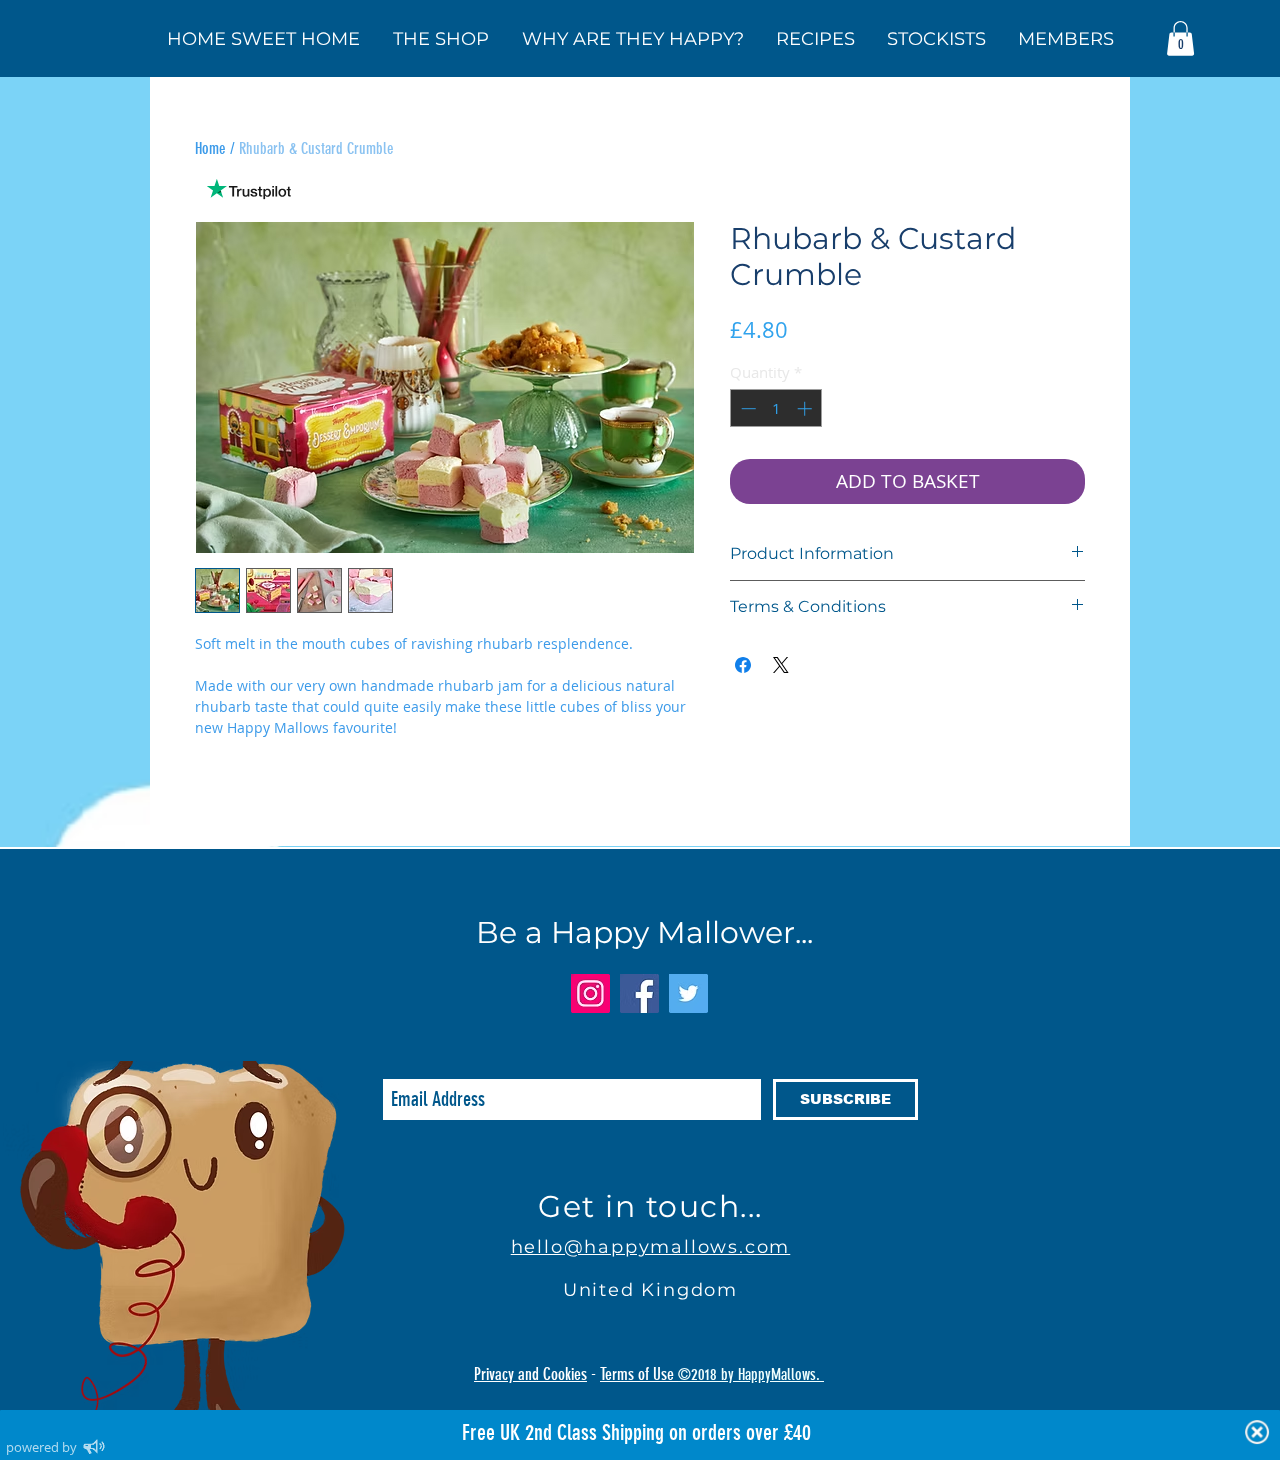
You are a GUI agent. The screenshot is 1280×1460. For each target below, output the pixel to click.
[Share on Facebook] (743, 665)
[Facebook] (639, 993)
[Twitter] (688, 993)
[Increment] (806, 408)
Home (210, 148)
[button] (1180, 38)
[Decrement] (746, 408)
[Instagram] (590, 993)
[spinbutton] (776, 408)
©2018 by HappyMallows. (751, 1374)
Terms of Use (639, 1374)
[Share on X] (781, 665)
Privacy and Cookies (530, 1374)
